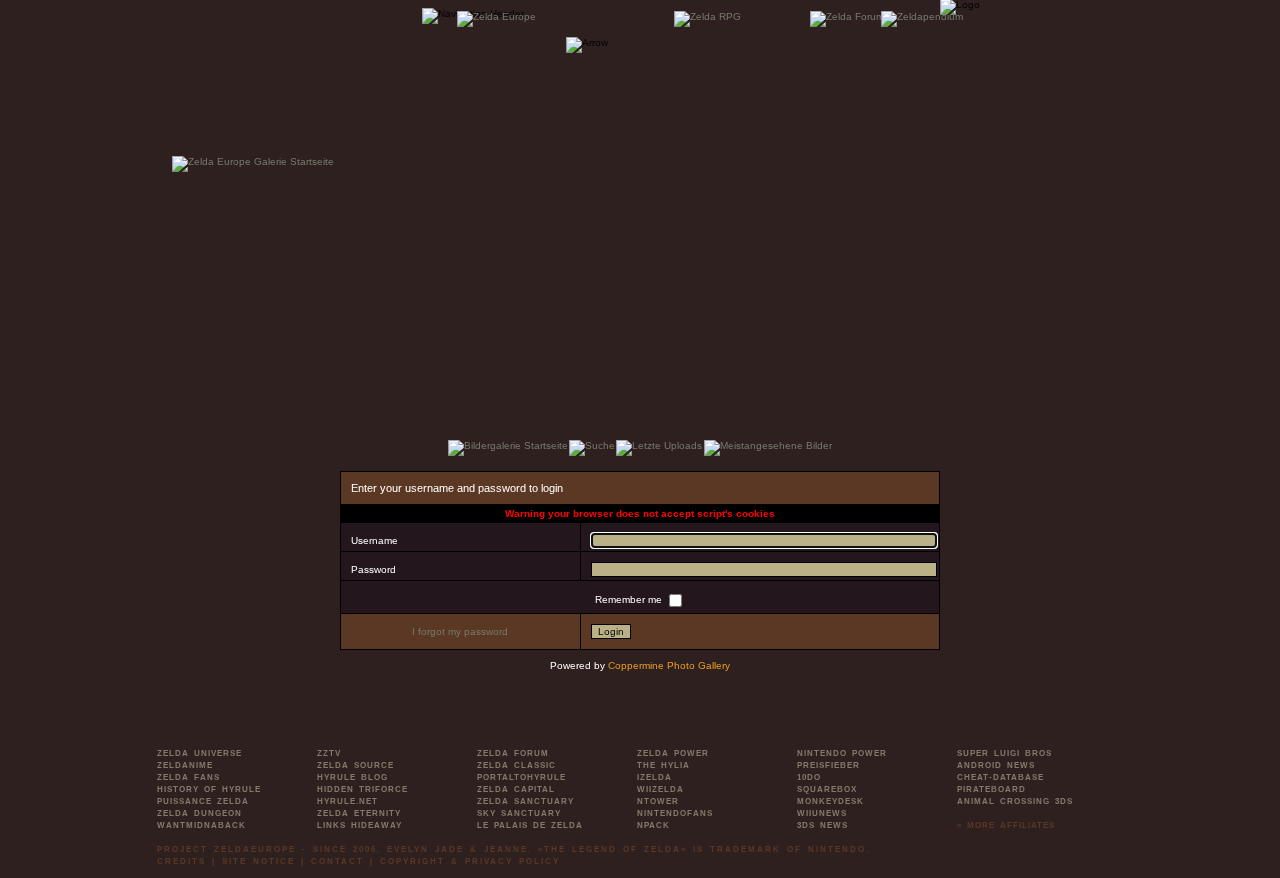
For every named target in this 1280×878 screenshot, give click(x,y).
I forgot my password (460, 631)
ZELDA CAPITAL (516, 789)
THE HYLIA (663, 765)
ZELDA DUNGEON (199, 813)
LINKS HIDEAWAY (359, 825)
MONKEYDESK (830, 801)
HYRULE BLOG (352, 777)
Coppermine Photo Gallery (669, 665)
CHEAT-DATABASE (1000, 777)
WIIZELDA (660, 789)
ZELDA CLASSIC (516, 765)
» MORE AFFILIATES (1006, 825)
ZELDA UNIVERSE (199, 753)
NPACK (653, 825)
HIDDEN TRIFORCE (362, 789)
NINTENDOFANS (675, 813)
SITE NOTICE (258, 861)
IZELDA (654, 777)
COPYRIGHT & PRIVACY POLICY (470, 861)
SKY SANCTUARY (519, 813)
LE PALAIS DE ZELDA (530, 825)
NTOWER (658, 801)
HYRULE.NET (347, 801)
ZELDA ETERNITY (359, 813)
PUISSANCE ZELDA (203, 801)
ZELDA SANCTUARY (525, 801)
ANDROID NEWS (996, 765)
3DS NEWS (822, 825)
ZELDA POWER (673, 753)
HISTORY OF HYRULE (209, 789)
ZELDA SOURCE (355, 765)
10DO (809, 777)
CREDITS (181, 861)
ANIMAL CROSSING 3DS (1015, 801)
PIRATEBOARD (991, 789)
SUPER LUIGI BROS (1004, 753)
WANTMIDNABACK (201, 825)
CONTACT (337, 861)
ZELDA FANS (188, 777)
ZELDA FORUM (513, 753)
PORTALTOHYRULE (521, 777)
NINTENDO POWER (842, 753)
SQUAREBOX (827, 789)
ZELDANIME (185, 765)
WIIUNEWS (822, 813)
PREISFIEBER (828, 765)
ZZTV (329, 753)
